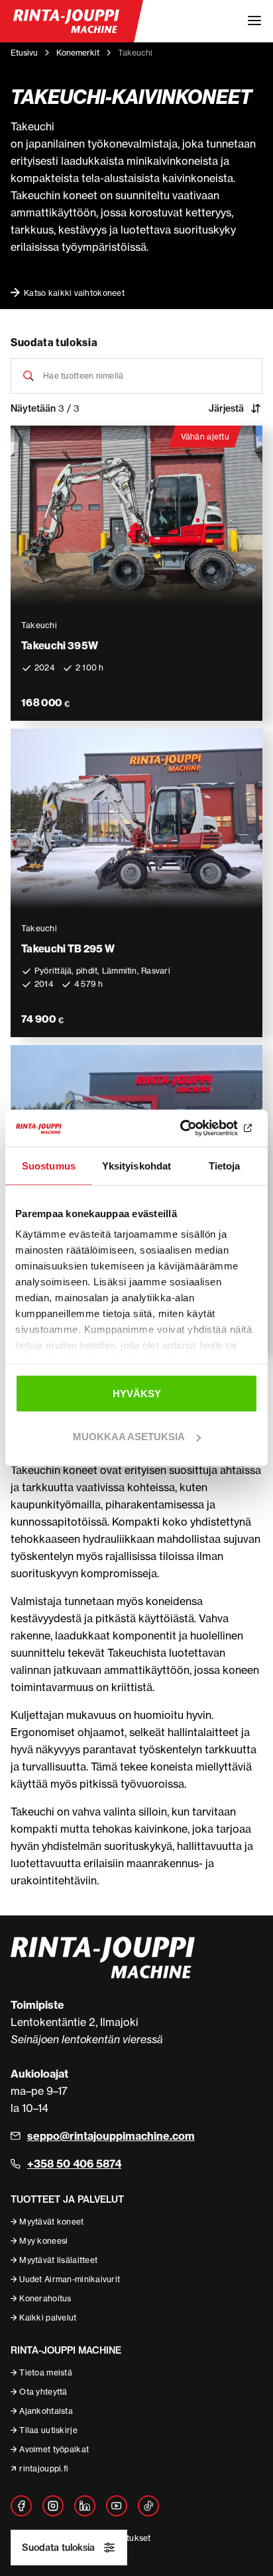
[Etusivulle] (66, 21)
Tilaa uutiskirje (48, 2430)
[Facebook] (21, 2506)
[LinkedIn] (85, 2506)
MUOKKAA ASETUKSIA (129, 1437)
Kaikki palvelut (48, 2318)
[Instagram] (53, 2506)
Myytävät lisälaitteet (58, 2260)
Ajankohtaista (46, 2411)
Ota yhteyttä (43, 2392)
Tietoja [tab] (225, 1165)
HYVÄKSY (137, 1393)
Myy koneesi (43, 2241)
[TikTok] (148, 2506)
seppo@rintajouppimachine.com (111, 2136)
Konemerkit (78, 53)
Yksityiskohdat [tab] (136, 1165)
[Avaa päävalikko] (254, 21)
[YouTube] (117, 2506)
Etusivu (24, 53)
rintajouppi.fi (44, 2468)
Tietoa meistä (46, 2372)
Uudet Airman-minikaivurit (70, 2279)
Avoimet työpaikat (54, 2449)
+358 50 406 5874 (74, 2164)
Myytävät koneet (51, 2222)
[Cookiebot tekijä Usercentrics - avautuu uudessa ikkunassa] (200, 1128)
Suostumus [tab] (49, 1165)
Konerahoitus (45, 2298)
